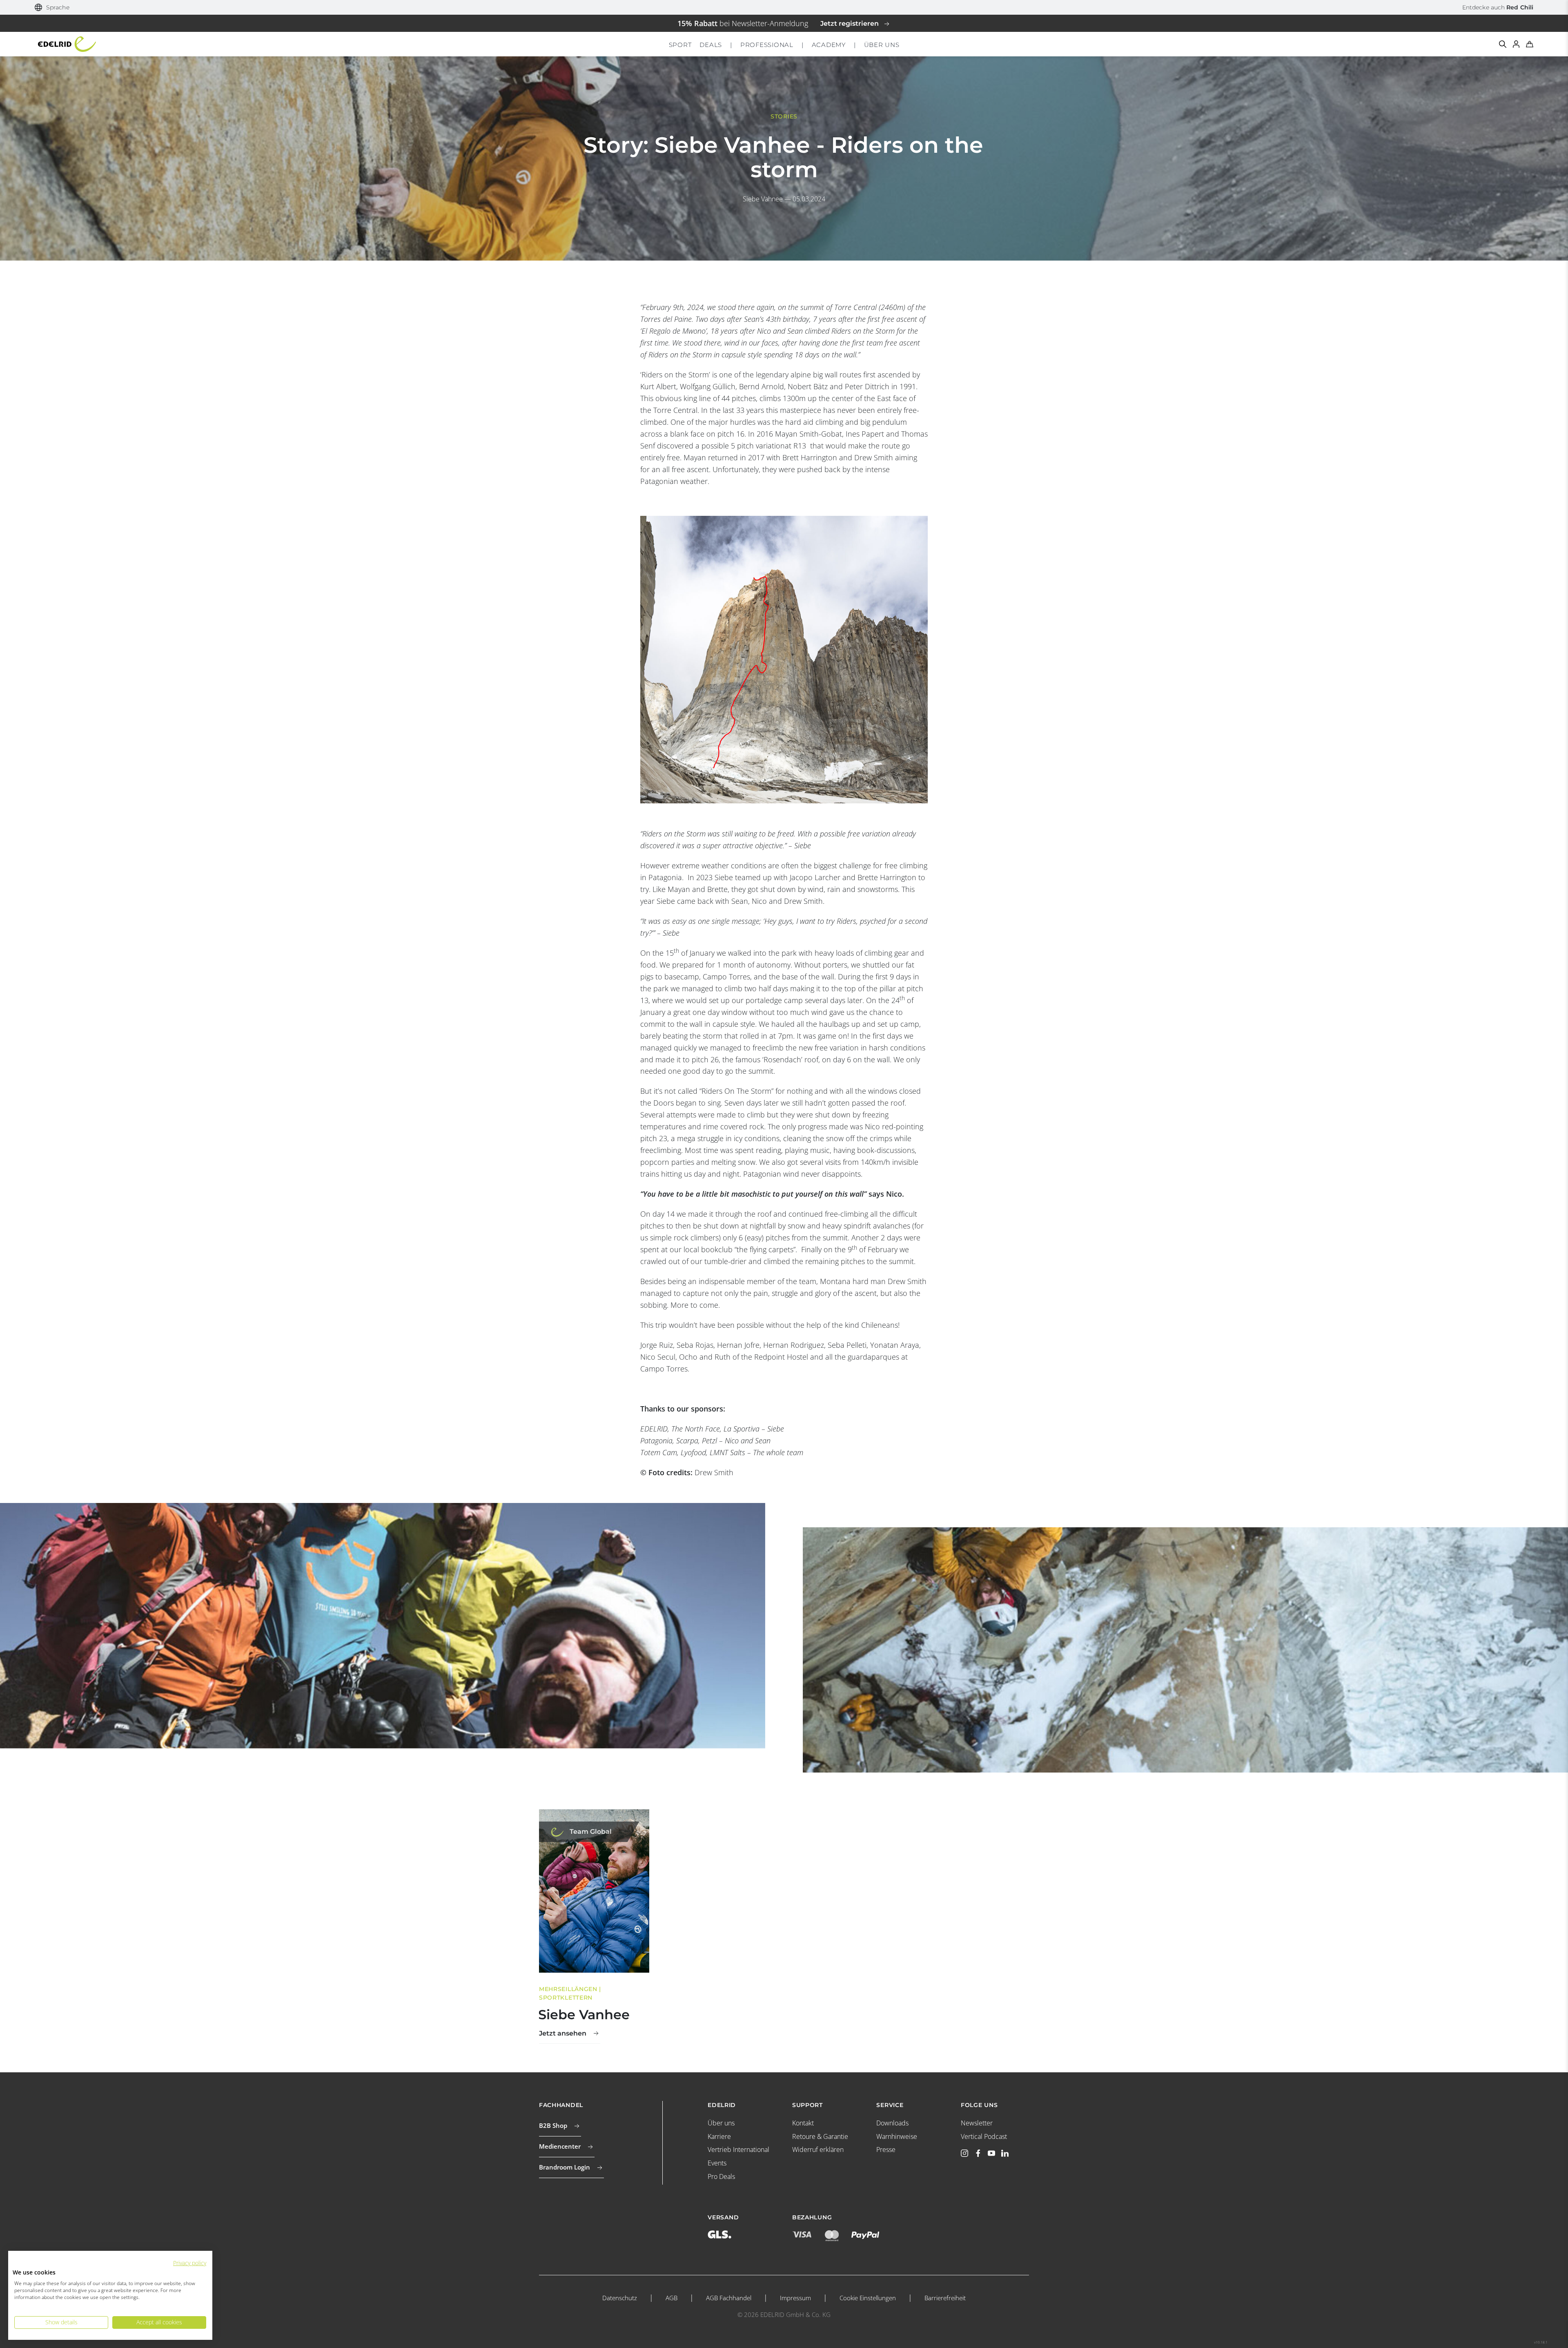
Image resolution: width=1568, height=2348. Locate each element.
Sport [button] (680, 45)
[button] (52, 8)
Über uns (721, 2123)
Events (717, 2163)
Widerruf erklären (818, 2150)
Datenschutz (620, 2298)
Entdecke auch (1498, 7)
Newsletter (977, 2123)
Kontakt (803, 2123)
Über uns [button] (882, 45)
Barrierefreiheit (945, 2298)
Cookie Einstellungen (868, 2298)
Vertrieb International (738, 2150)
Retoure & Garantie (820, 2136)
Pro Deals (721, 2176)
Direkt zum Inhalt (784, 6)
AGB (672, 2298)
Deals (711, 45)
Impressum (795, 2298)
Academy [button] (829, 45)
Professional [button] (767, 45)
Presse (886, 2150)
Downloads (892, 2123)
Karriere (719, 2136)
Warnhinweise (897, 2136)
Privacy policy (190, 2263)
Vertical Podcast (984, 2136)
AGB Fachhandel (729, 2298)
